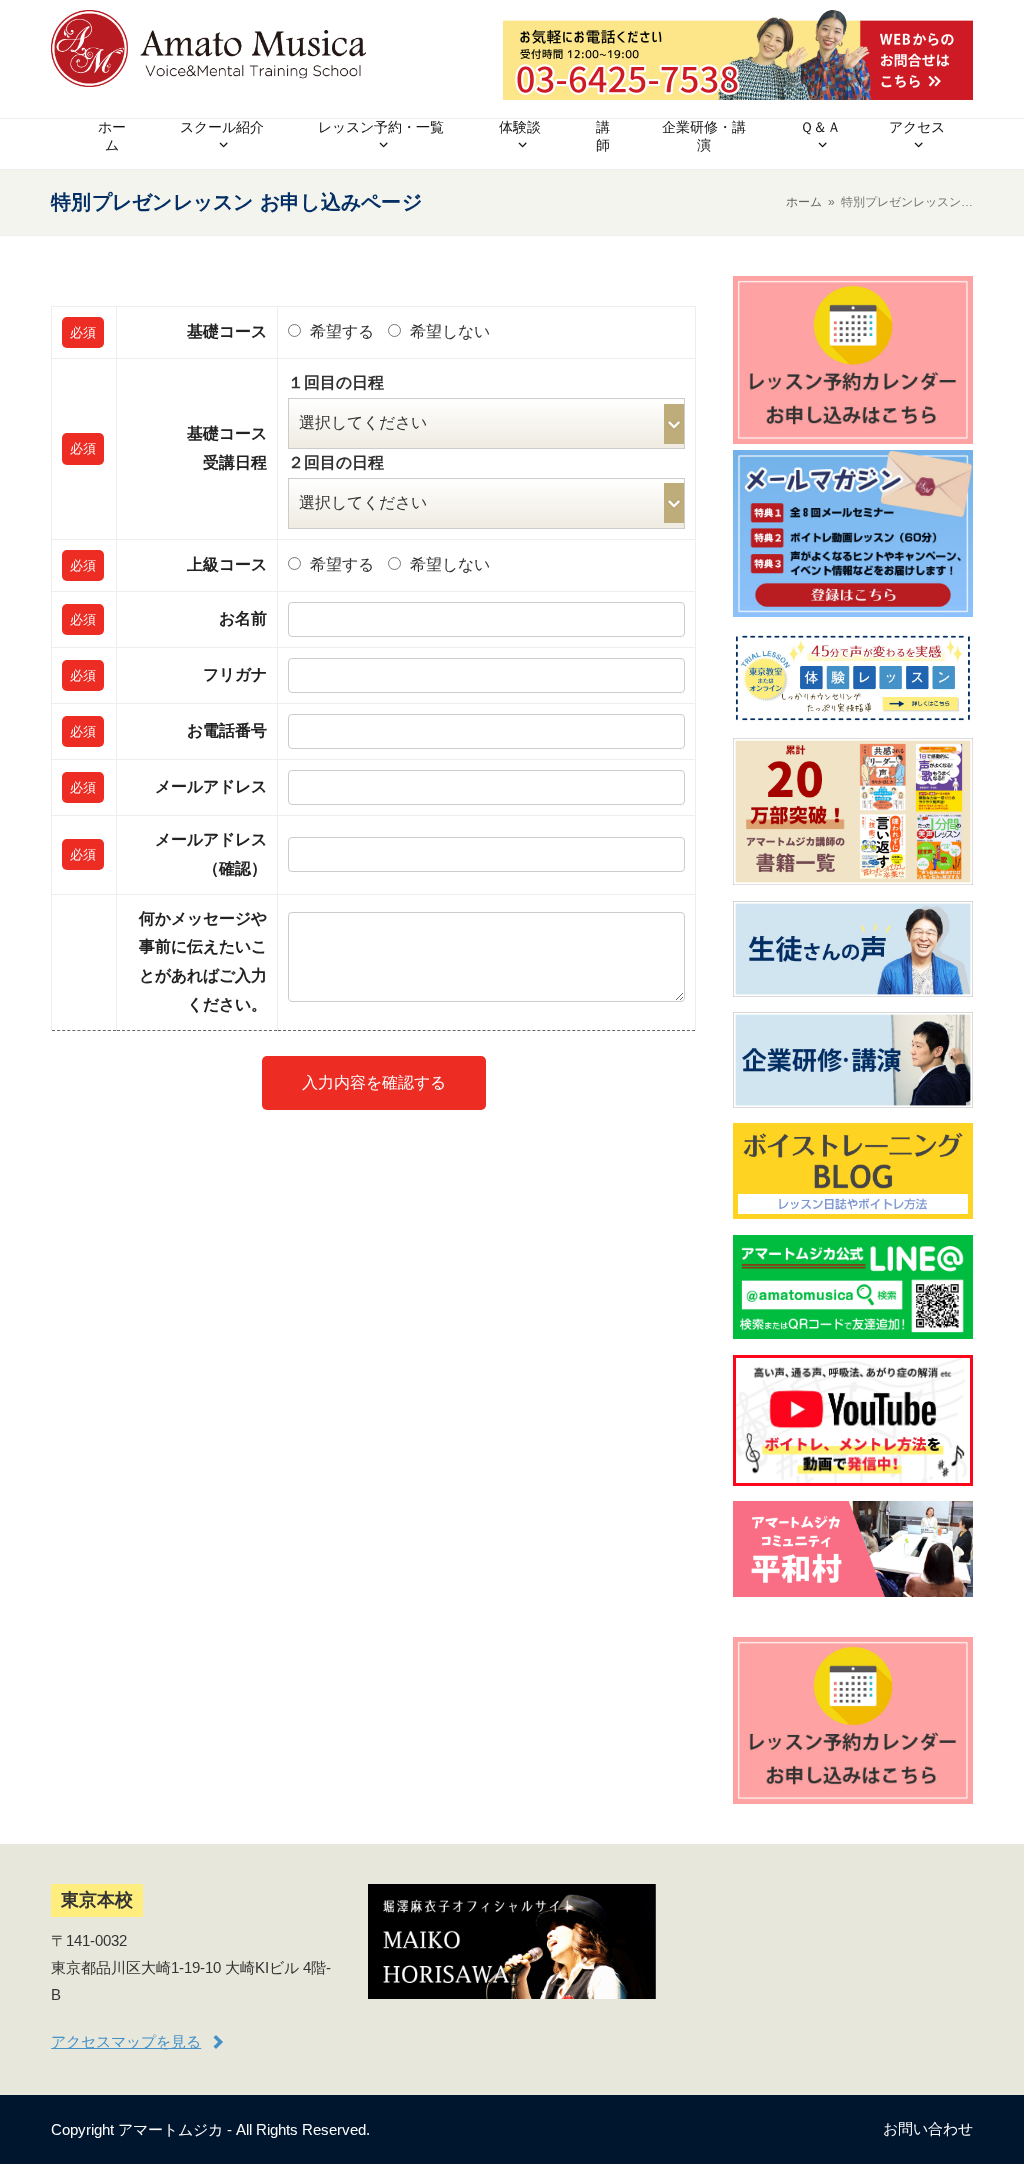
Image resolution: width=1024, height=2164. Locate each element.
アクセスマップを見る (126, 2041)
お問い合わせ (928, 2128)
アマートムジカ (170, 2129)
